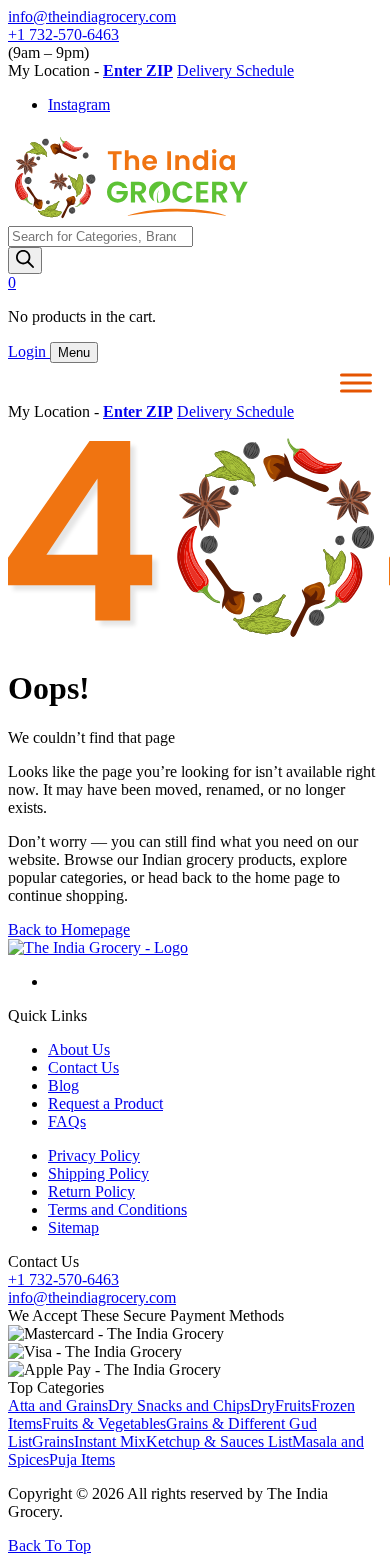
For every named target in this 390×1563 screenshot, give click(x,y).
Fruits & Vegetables (104, 1423)
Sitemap (73, 1227)
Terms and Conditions (117, 1209)
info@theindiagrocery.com (92, 16)
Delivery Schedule (235, 70)
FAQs (67, 1121)
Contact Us (83, 1067)
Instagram (79, 104)
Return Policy (91, 1191)
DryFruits (280, 1405)
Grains (53, 1441)
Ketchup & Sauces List (219, 1441)
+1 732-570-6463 (63, 34)
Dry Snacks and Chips (179, 1405)
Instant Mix (110, 1441)
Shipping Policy (98, 1173)
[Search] (25, 260)
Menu (74, 352)
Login (29, 351)
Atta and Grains (58, 1405)
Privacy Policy (94, 1155)
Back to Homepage (69, 929)
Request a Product (105, 1103)
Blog (63, 1085)
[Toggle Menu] (356, 382)
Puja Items (82, 1459)
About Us (79, 1049)
